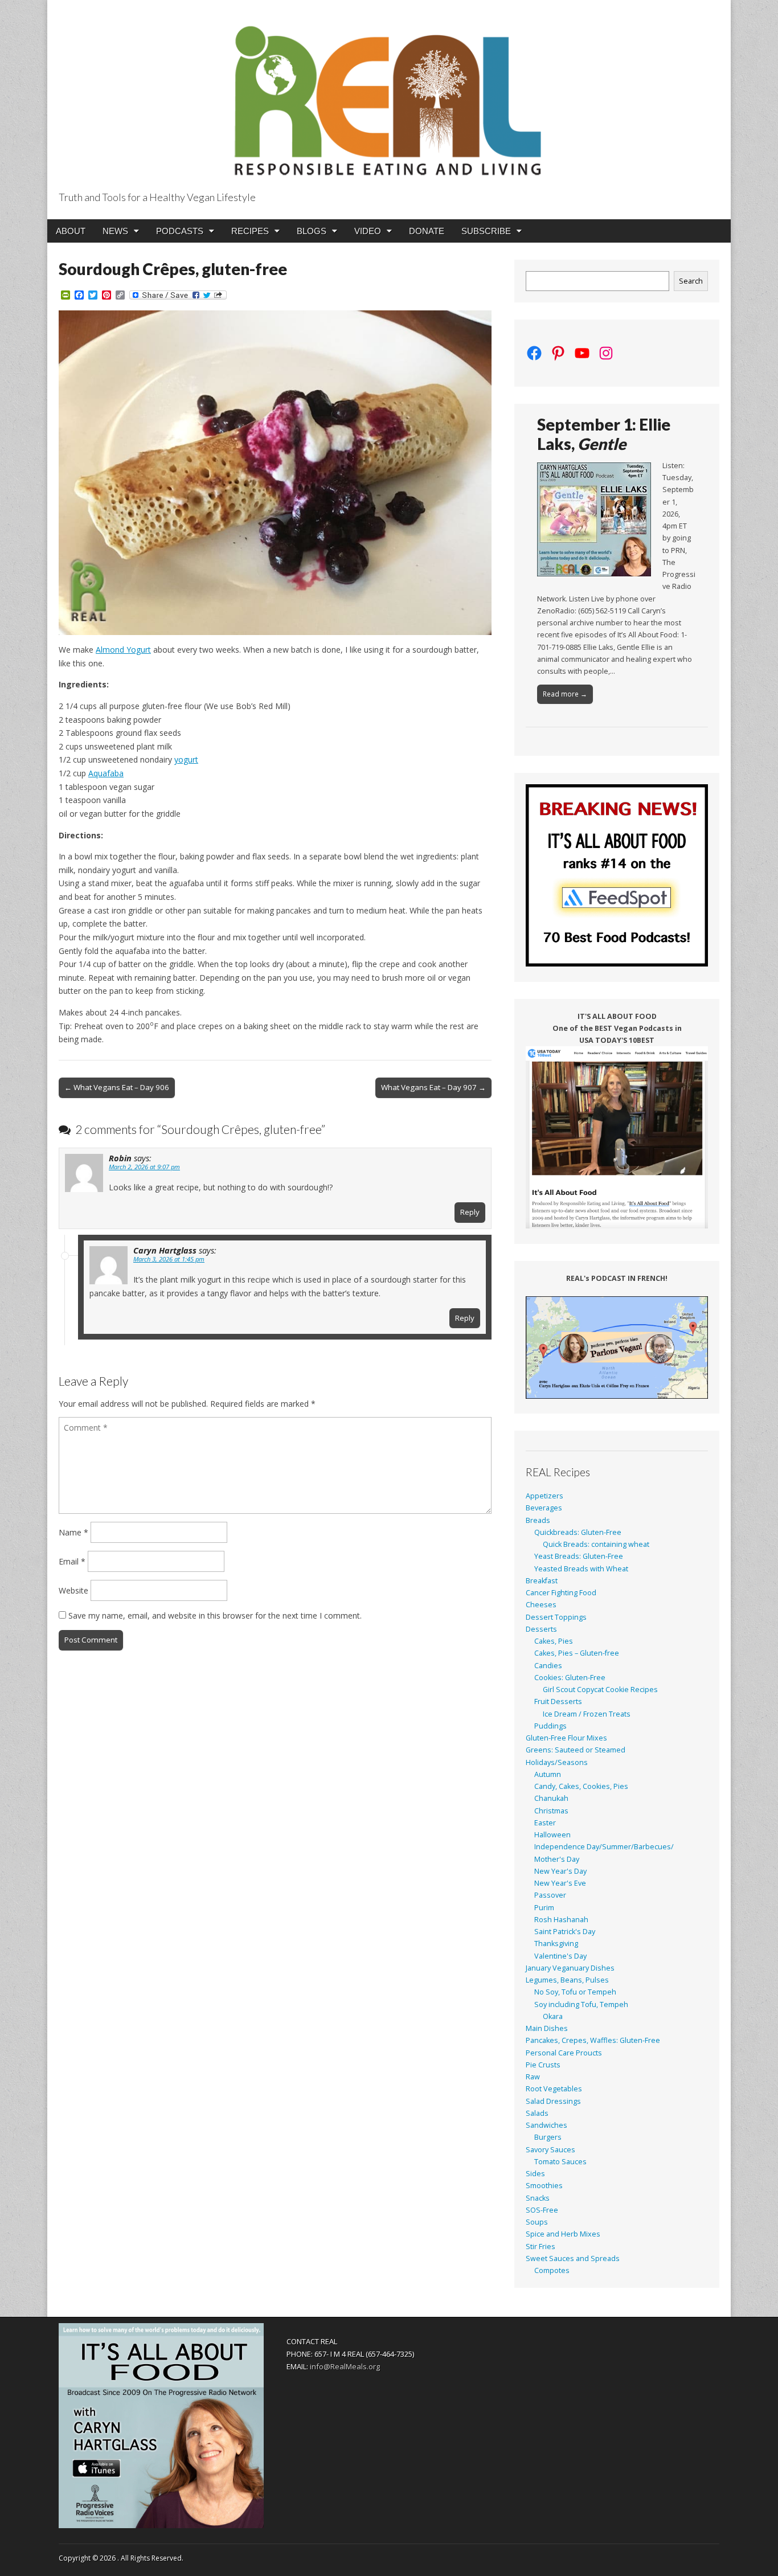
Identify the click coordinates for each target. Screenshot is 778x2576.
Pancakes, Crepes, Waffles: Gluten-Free (593, 2040)
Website (73, 1590)
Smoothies (544, 2186)
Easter (545, 1823)
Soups (537, 2222)
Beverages (544, 1508)
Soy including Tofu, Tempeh (581, 2004)
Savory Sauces (550, 2150)
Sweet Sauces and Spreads (573, 2258)
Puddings (550, 1726)
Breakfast (542, 1581)
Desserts (541, 1629)
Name (73, 1532)
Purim (544, 1908)
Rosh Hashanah (561, 1920)
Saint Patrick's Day (565, 1932)
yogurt (186, 759)
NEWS (115, 231)
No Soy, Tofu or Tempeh (575, 1992)
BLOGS (312, 231)
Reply (470, 1212)
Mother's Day (557, 1859)
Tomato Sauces (560, 2162)
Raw (533, 2077)
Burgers (548, 2137)
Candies (548, 1666)
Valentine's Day (560, 1956)
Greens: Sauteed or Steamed (576, 1750)
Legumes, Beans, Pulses (567, 1980)
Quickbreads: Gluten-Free (578, 1532)
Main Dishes (547, 2028)
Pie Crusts (543, 2065)
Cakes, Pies (554, 1641)
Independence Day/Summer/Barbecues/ (604, 1847)
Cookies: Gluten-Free (570, 1678)
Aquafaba (106, 773)
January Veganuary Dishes (570, 1968)
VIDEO (368, 231)
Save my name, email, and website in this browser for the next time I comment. (215, 1615)
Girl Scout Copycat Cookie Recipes (600, 1690)
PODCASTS (180, 231)
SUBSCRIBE (486, 231)
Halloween (552, 1835)
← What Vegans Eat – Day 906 (117, 1087)
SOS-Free (542, 2210)
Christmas (551, 1811)
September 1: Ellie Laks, (604, 434)
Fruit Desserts (558, 1701)
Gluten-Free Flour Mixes (566, 1738)
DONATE (427, 231)
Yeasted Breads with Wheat (581, 1569)
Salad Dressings (553, 2101)
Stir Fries (540, 2247)
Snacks (538, 2198)
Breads (538, 1520)
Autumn (548, 1774)
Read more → (565, 694)
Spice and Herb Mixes (563, 2234)
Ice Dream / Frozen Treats (587, 1714)
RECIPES (250, 231)
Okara (553, 2016)
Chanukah (551, 1798)
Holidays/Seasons (557, 1762)
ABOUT (71, 231)
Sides (535, 2174)
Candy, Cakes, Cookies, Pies (581, 1786)
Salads (537, 2113)
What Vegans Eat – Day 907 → (433, 1087)
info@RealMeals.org (345, 2366)
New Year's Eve (560, 1883)
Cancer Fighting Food (561, 1593)
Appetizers (544, 1496)
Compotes (552, 2270)
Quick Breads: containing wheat (596, 1544)
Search (691, 281)
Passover (550, 1895)
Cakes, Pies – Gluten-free (577, 1653)
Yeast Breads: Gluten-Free (579, 1556)
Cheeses (541, 1605)
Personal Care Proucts (564, 2053)
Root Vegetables (554, 2089)
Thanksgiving (556, 1944)
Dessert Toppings (556, 1617)
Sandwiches (546, 2125)
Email (72, 1561)
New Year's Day (560, 1871)
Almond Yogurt (123, 650)
